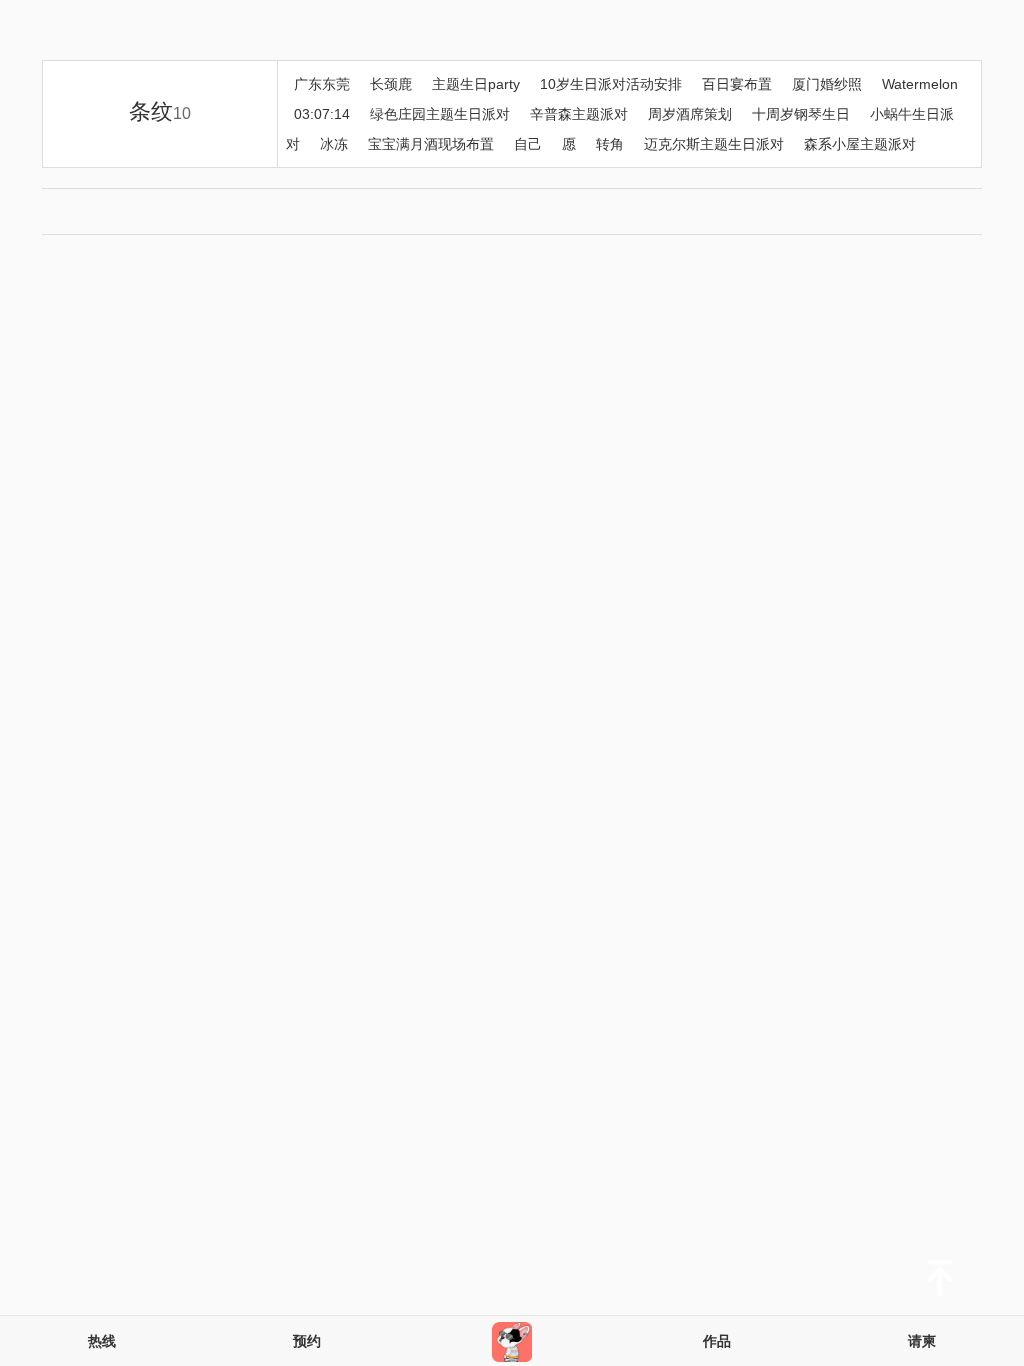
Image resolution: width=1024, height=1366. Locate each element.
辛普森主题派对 (579, 114)
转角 (610, 144)
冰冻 (334, 144)
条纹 (160, 111)
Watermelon (920, 84)
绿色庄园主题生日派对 (440, 114)
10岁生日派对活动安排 (611, 84)
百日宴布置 (737, 84)
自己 (528, 144)
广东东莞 (322, 84)
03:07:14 (322, 114)
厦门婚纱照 (827, 84)
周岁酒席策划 (690, 114)
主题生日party (476, 84)
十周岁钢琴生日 (801, 114)
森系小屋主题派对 (860, 144)
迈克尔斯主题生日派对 (714, 144)
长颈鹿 (391, 84)
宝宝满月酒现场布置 (431, 144)
